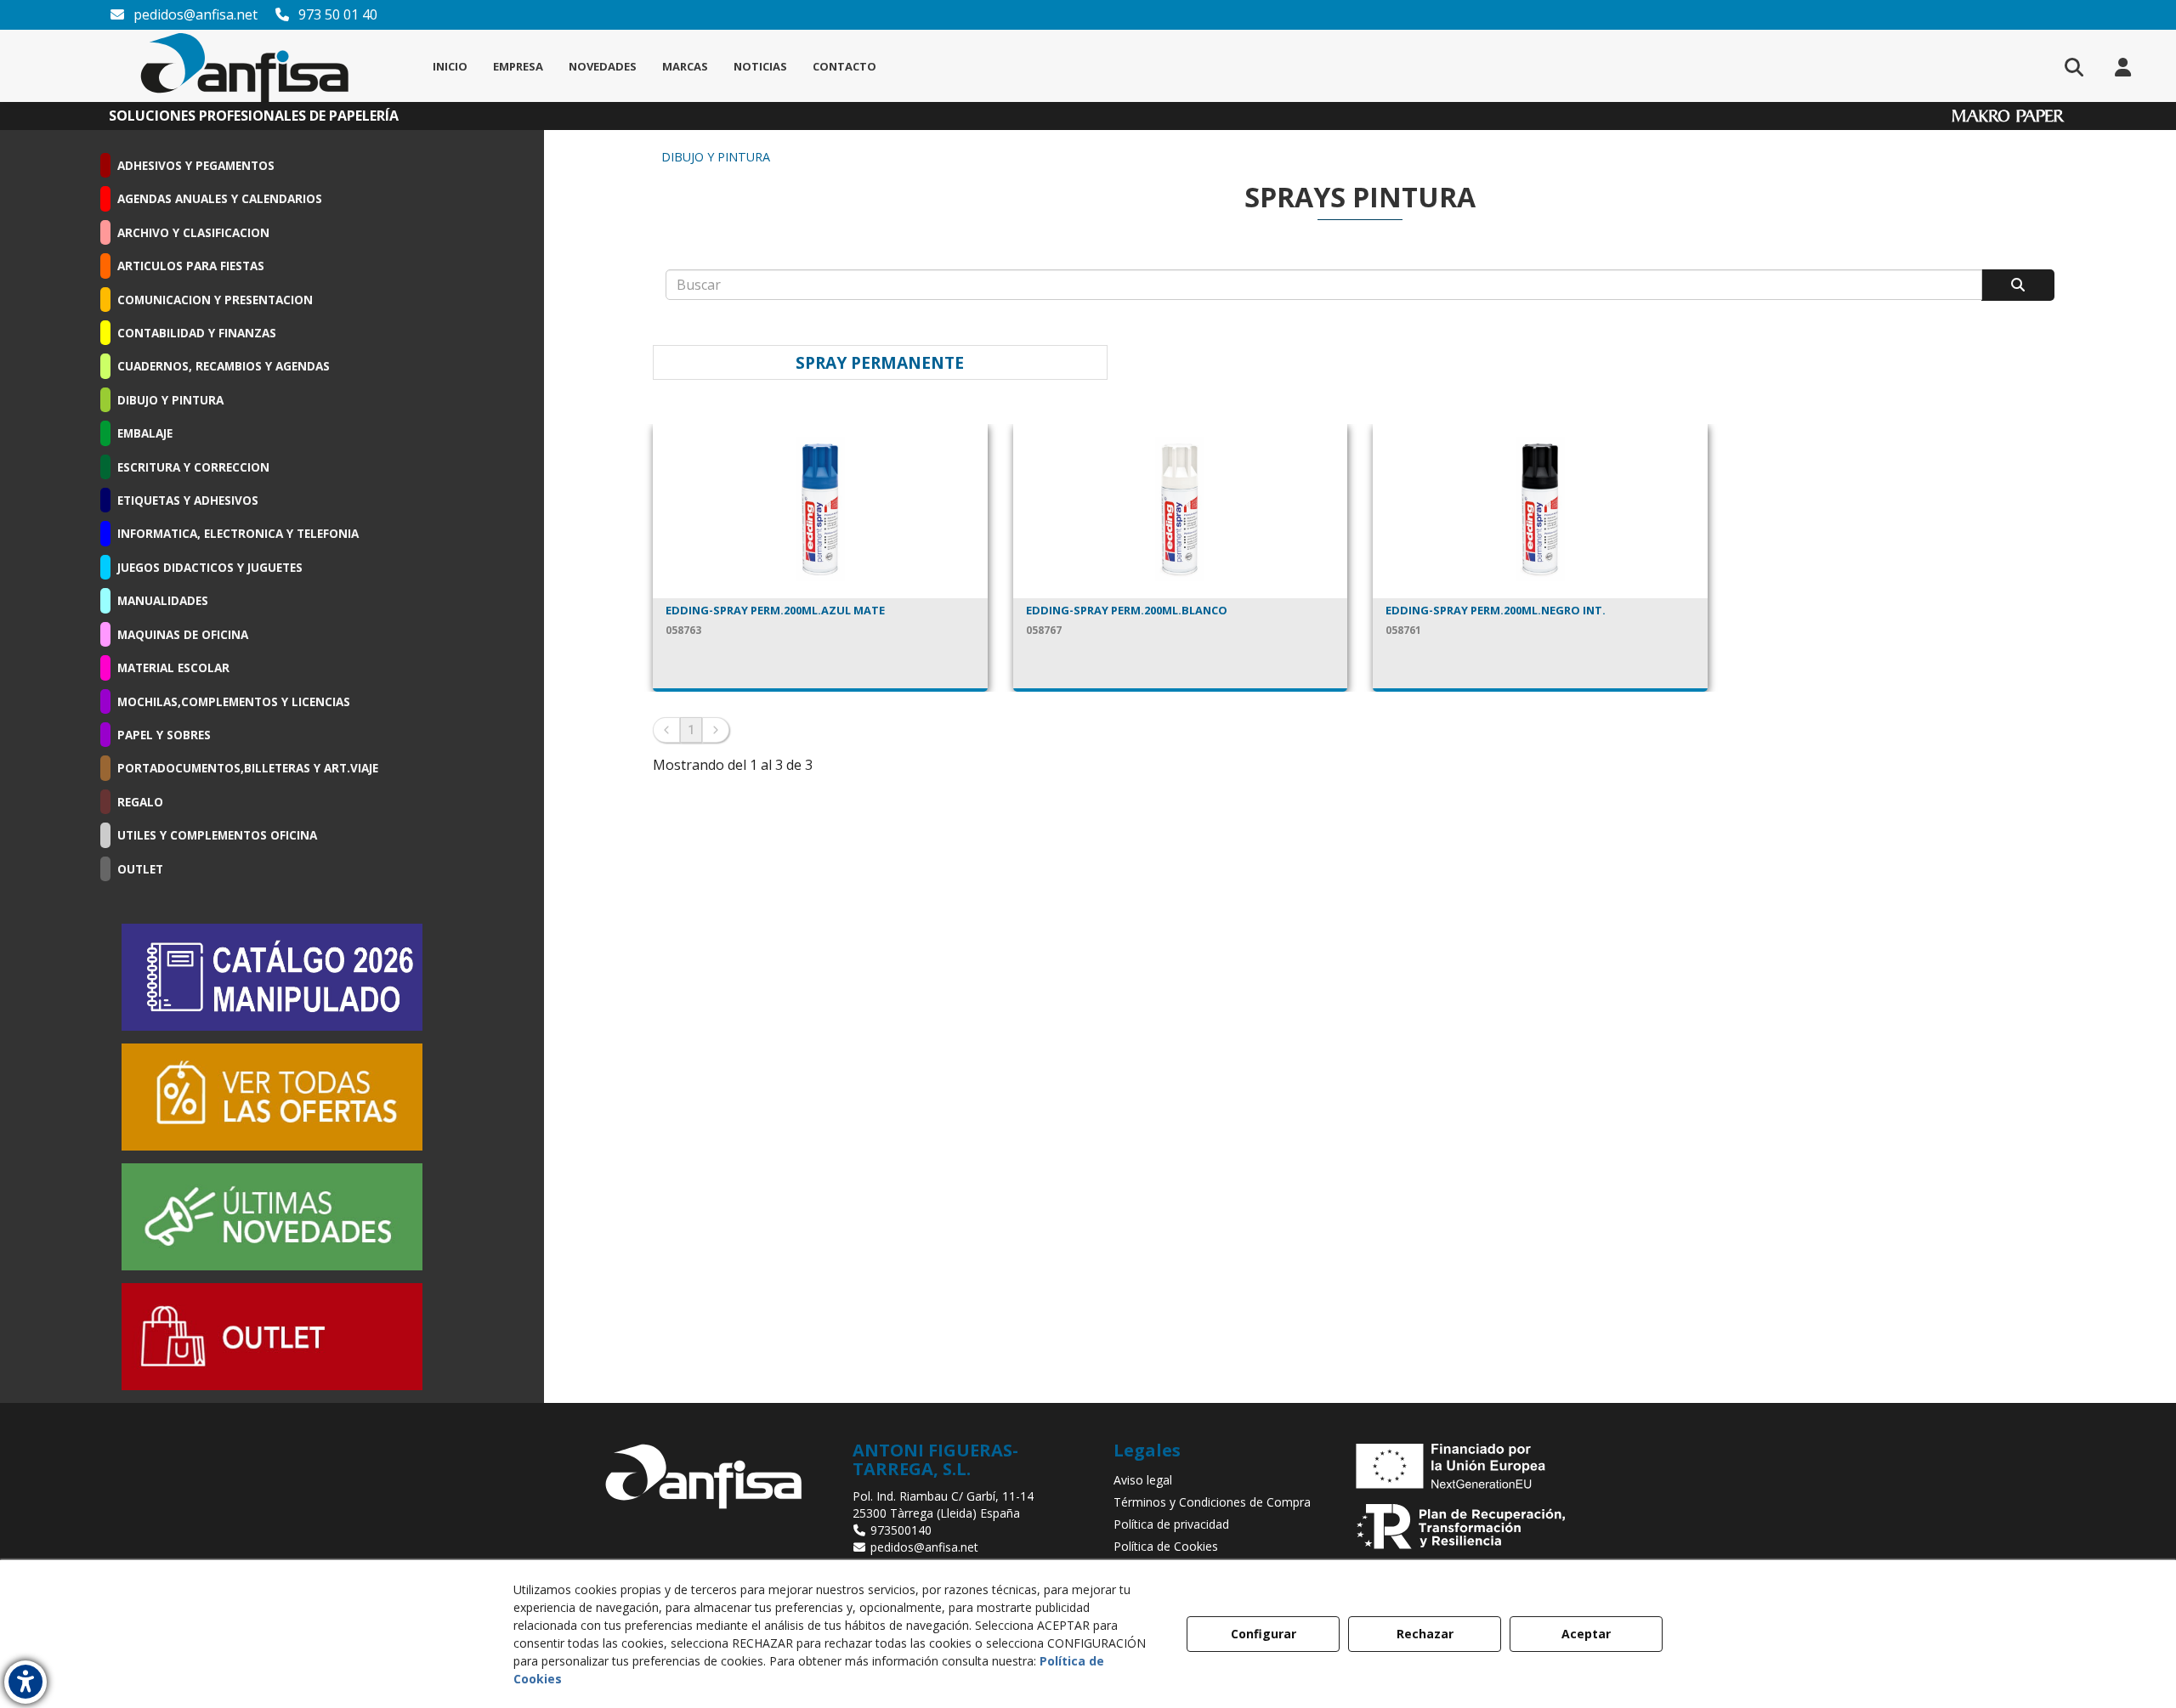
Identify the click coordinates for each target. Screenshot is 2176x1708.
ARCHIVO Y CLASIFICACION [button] (193, 232)
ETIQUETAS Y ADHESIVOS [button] (188, 500)
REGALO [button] (140, 802)
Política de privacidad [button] (1171, 1524)
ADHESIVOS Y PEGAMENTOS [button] (196, 165)
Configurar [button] (1264, 1634)
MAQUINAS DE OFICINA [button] (183, 634)
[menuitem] (450, 66)
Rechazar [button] (1425, 1634)
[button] (245, 66)
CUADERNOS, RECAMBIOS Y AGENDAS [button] (224, 366)
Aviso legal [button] (1143, 1480)
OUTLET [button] (140, 869)
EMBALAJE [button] (145, 433)
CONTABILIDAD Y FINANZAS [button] (197, 333)
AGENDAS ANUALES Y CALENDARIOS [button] (220, 198)
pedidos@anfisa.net (194, 14)
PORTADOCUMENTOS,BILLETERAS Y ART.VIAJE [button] (248, 768)
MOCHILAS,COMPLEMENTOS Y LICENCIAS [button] (234, 701)
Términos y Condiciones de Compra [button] (1212, 1502)
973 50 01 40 (336, 14)
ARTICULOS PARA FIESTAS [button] (191, 266)
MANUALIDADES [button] (163, 600)
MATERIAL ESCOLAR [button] (173, 667)
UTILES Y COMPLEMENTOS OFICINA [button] (217, 835)
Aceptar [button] (1586, 1634)
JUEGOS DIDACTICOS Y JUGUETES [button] (210, 567)
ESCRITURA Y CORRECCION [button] (193, 467)
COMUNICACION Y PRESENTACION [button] (215, 300)
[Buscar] (2018, 285)
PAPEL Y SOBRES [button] (164, 735)
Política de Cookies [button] (1166, 1546)
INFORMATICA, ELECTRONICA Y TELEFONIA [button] (238, 533)
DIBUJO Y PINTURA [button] (170, 400)
